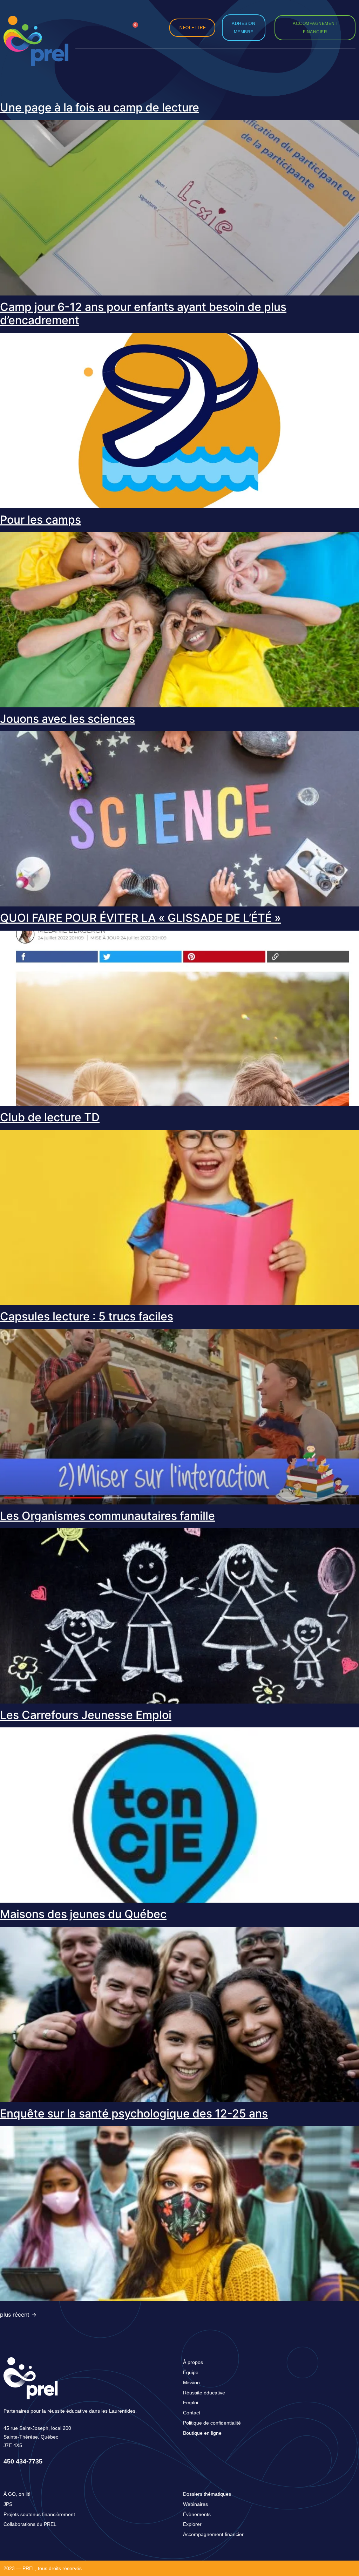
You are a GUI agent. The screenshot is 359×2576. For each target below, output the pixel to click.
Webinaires (195, 2504)
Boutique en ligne (202, 2433)
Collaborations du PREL (30, 2524)
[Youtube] (114, 33)
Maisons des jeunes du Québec (83, 1914)
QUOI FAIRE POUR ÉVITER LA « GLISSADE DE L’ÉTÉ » (140, 918)
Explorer (192, 2524)
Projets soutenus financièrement (39, 2514)
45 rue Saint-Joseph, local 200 (37, 2428)
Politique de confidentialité (212, 2423)
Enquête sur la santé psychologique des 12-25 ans (134, 2113)
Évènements (197, 2514)
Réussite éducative (204, 2393)
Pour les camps (40, 520)
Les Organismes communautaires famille (107, 1516)
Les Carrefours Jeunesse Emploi (86, 1715)
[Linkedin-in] (114, 22)
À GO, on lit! (17, 2494)
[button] (153, 28)
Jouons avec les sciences (67, 719)
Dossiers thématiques (207, 2494)
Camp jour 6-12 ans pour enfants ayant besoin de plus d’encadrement (143, 314)
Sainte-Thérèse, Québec (31, 2437)
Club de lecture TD (50, 1117)
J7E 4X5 (13, 2445)
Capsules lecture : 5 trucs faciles (87, 1316)
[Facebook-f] (98, 22)
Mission (191, 2383)
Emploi (191, 2402)
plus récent (18, 2315)
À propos (193, 2362)
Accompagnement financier (213, 2534)
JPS (8, 2504)
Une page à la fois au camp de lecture (100, 107)
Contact (192, 2413)
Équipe (191, 2372)
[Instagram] (82, 22)
